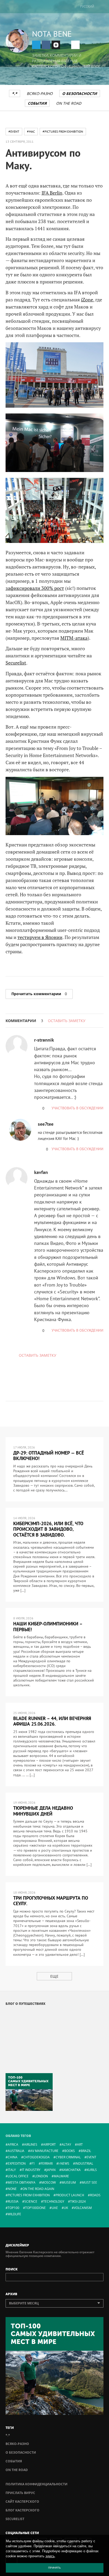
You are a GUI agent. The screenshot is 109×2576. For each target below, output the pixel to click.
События (37, 103)
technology (54, 2201)
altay (66, 2144)
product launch (70, 2195)
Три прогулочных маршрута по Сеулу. (51, 1901)
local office (18, 2176)
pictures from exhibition (29, 2195)
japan (51, 2170)
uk (66, 2208)
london (41, 2176)
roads (95, 2195)
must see (89, 2182)
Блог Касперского (22, 2510)
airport (49, 2144)
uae (55, 2208)
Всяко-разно (40, 93)
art (80, 2144)
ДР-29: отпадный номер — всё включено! (49, 1456)
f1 (33, 2163)
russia (13, 2201)
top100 (13, 2208)
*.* (15, 93)
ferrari (47, 2163)
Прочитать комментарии (39, 994)
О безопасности (80, 93)
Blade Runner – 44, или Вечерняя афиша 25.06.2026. (52, 1721)
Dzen (56, 45)
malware (61, 2176)
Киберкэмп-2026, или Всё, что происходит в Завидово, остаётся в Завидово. (48, 1529)
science (31, 2201)
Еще (54, 1976)
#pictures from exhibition (63, 131)
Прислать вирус (20, 2493)
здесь (50, 2556)
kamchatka (71, 2170)
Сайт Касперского (22, 2502)
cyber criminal (68, 2157)
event (91, 2157)
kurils (92, 2170)
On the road (69, 103)
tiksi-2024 (78, 2201)
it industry (31, 2170)
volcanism (83, 2208)
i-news (64, 2163)
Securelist (16, 663)
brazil (86, 2151)
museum (69, 2182)
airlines (31, 2144)
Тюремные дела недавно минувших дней (43, 1811)
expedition (17, 2163)
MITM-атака (74, 638)
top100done (35, 2208)
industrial (84, 2163)
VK (46, 45)
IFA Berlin (52, 193)
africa (13, 2144)
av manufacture (44, 2151)
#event (14, 131)
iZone (87, 300)
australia (16, 2151)
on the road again (38, 2189)
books (70, 2151)
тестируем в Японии (40, 937)
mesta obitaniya (22, 2182)
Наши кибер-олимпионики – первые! (48, 1627)
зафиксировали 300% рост (35, 588)
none (12, 2189)
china (13, 2157)
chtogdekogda (37, 2157)
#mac (31, 131)
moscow (49, 2182)
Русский (87, 6)
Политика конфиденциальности (37, 2484)
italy (12, 2170)
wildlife (14, 2214)
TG (36, 45)
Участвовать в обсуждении (78, 1108)
